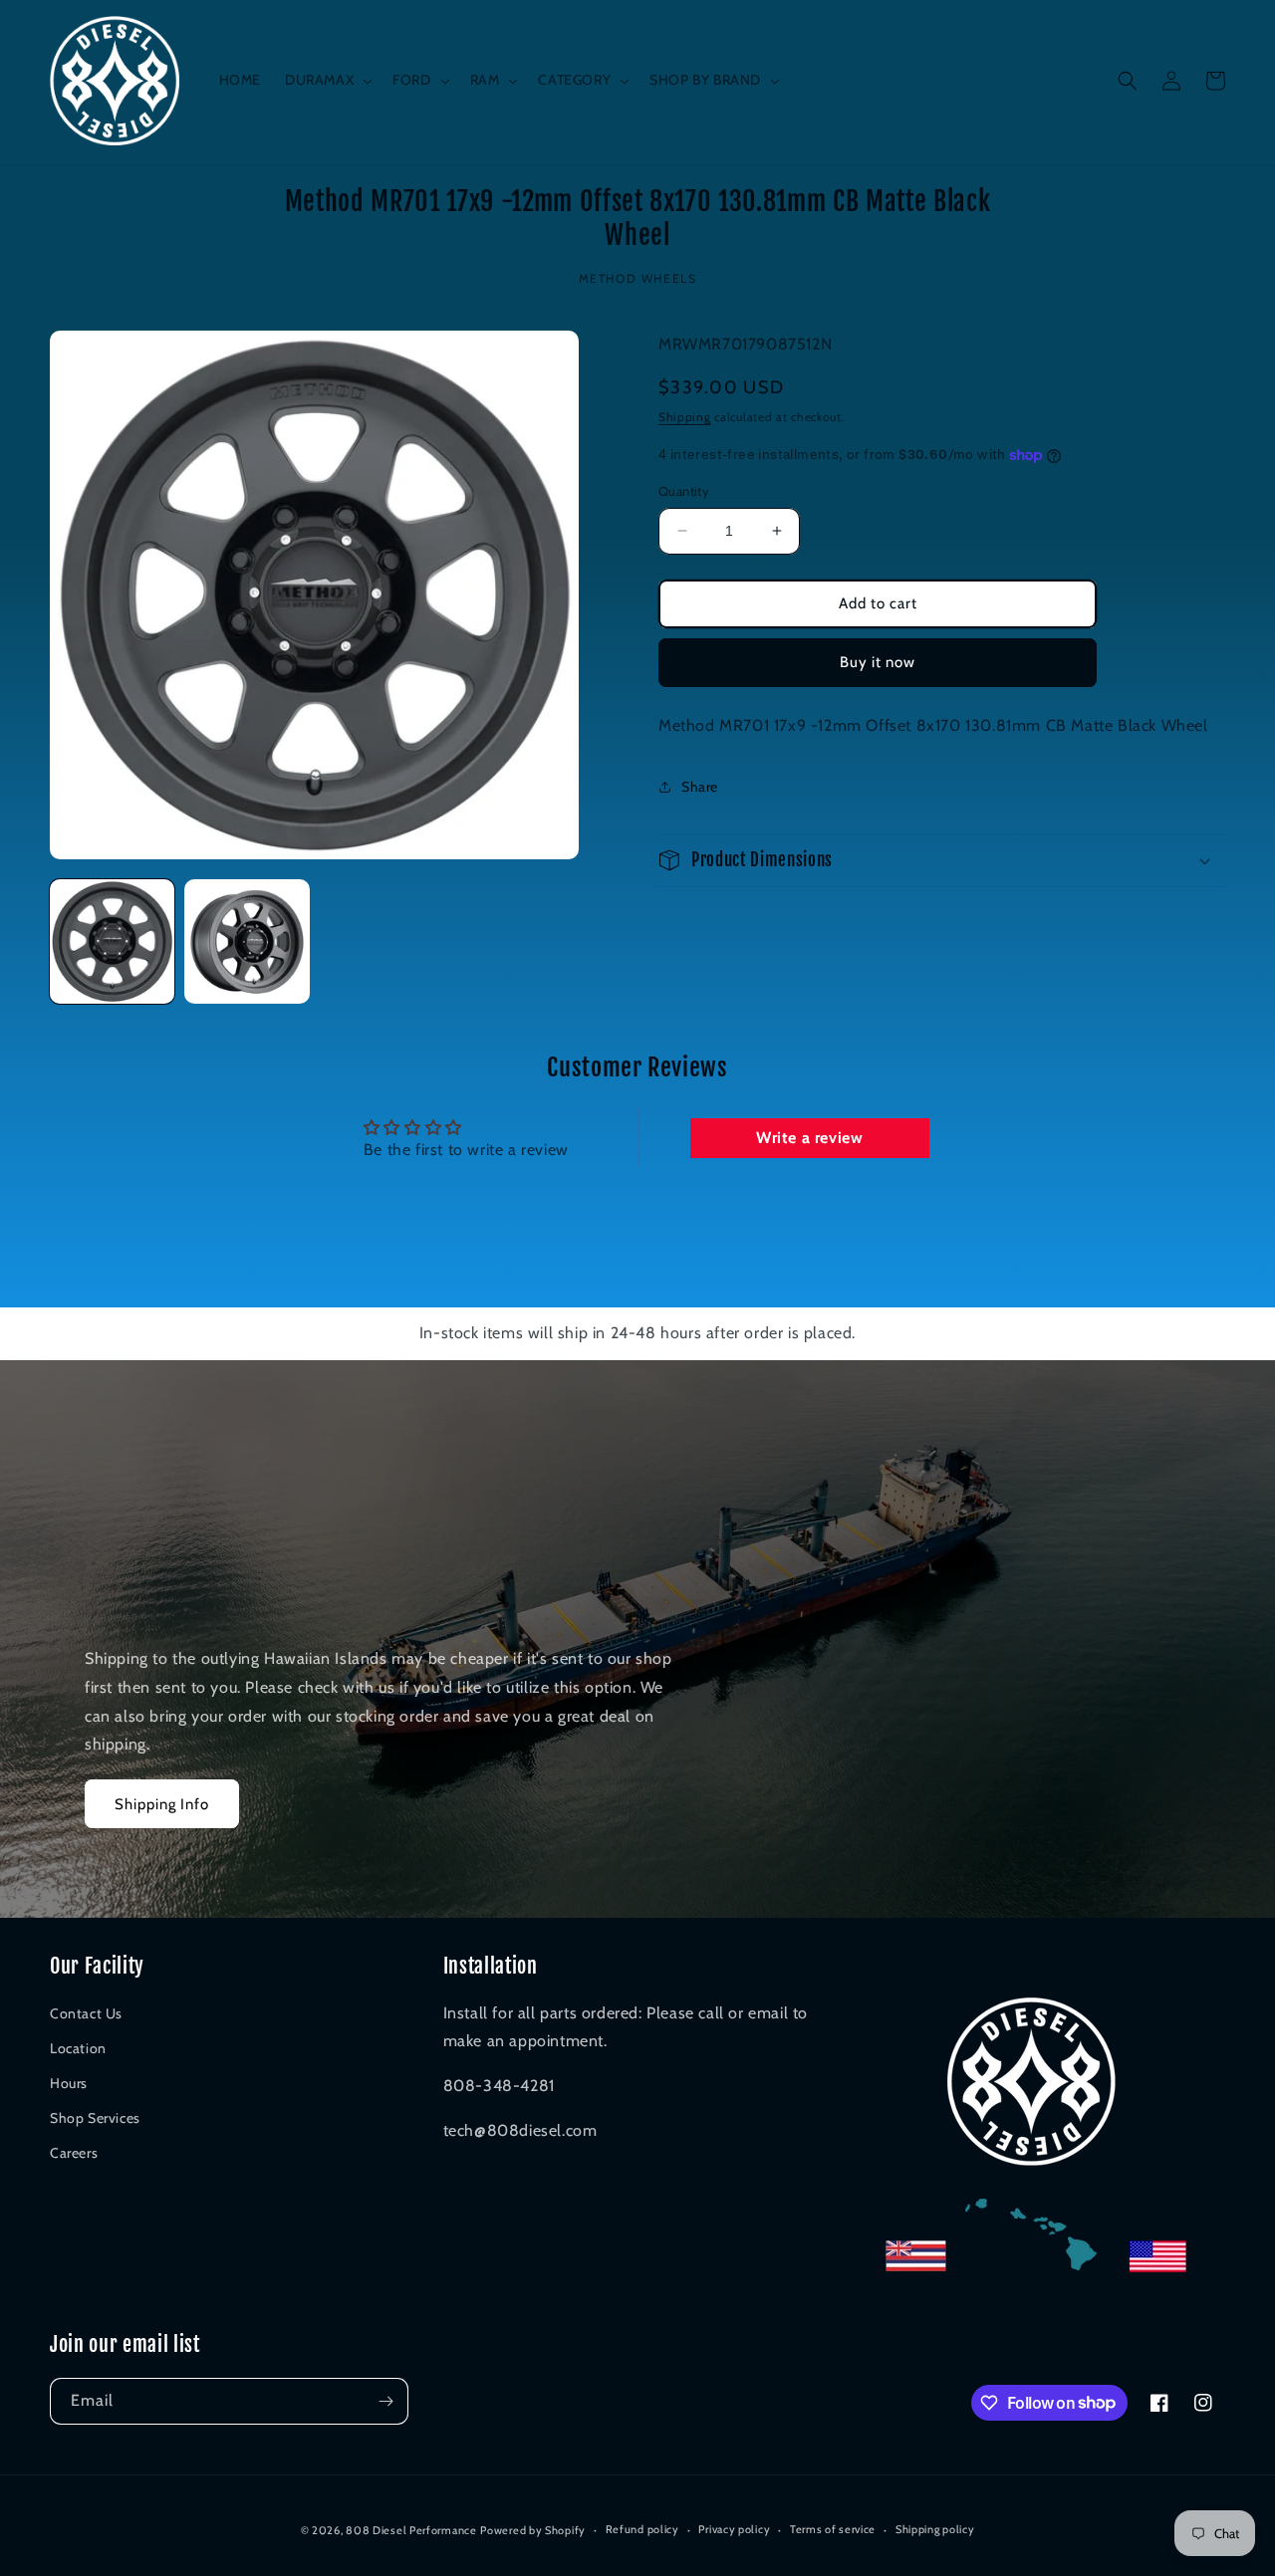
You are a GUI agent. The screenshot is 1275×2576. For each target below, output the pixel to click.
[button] (327, 80)
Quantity (684, 491)
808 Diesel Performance (411, 2530)
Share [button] (700, 787)
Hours (69, 2083)
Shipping (685, 417)
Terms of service (833, 2529)
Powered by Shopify (533, 2530)
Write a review (809, 1138)
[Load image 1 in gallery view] (112, 941)
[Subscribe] (385, 2401)
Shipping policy (935, 2529)
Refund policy (642, 2529)
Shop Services (95, 2118)
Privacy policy (734, 2529)
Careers (74, 2153)
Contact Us (86, 2013)
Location (78, 2048)
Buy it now (878, 662)
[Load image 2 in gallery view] (247, 941)
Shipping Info (162, 1804)
